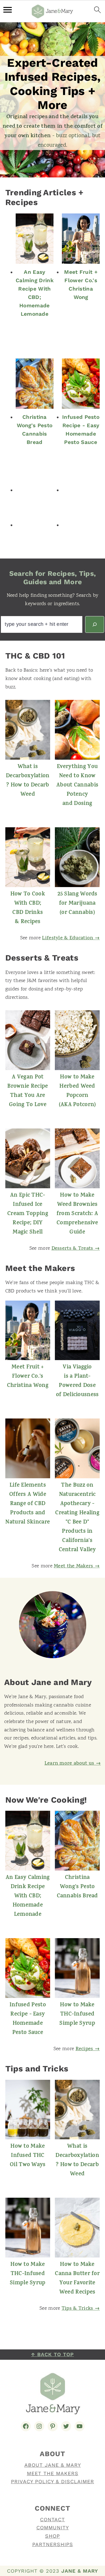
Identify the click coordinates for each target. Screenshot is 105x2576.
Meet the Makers (53, 2473)
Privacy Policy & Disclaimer (53, 2481)
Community (53, 2528)
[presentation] (35, 239)
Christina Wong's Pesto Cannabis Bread (35, 430)
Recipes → (88, 2049)
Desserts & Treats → (76, 1249)
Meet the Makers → (77, 1567)
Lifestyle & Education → (71, 938)
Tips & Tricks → (81, 2309)
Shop (53, 2536)
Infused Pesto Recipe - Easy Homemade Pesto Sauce (81, 430)
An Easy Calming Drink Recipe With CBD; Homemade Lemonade (35, 293)
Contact (53, 2519)
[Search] (95, 624)
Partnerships (53, 2544)
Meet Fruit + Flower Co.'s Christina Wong (81, 285)
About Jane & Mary (53, 2465)
